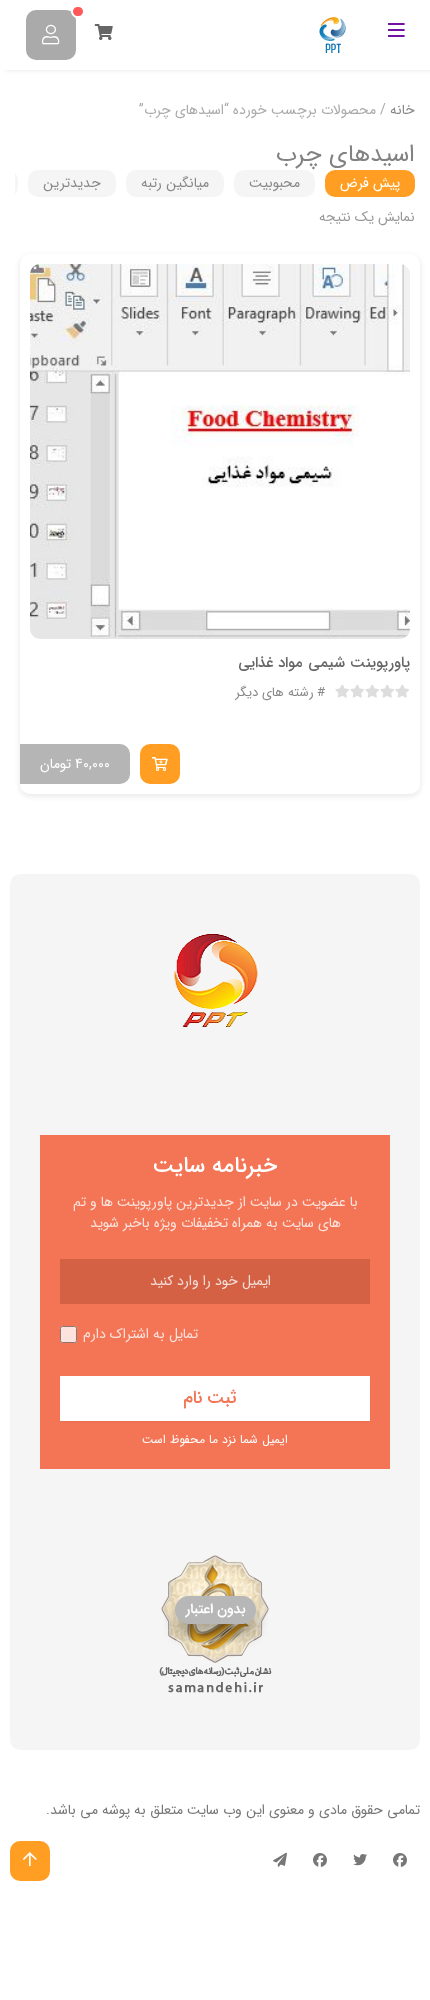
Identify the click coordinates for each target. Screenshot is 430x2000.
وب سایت (214, 1810)
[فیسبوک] (400, 1861)
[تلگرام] (280, 1861)
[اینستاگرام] (320, 1861)
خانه (402, 110)
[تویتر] (360, 1861)
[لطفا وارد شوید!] (51, 35)
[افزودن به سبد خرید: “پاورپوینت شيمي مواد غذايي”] (160, 764)
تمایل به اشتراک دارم (140, 1334)
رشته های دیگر (274, 693)
